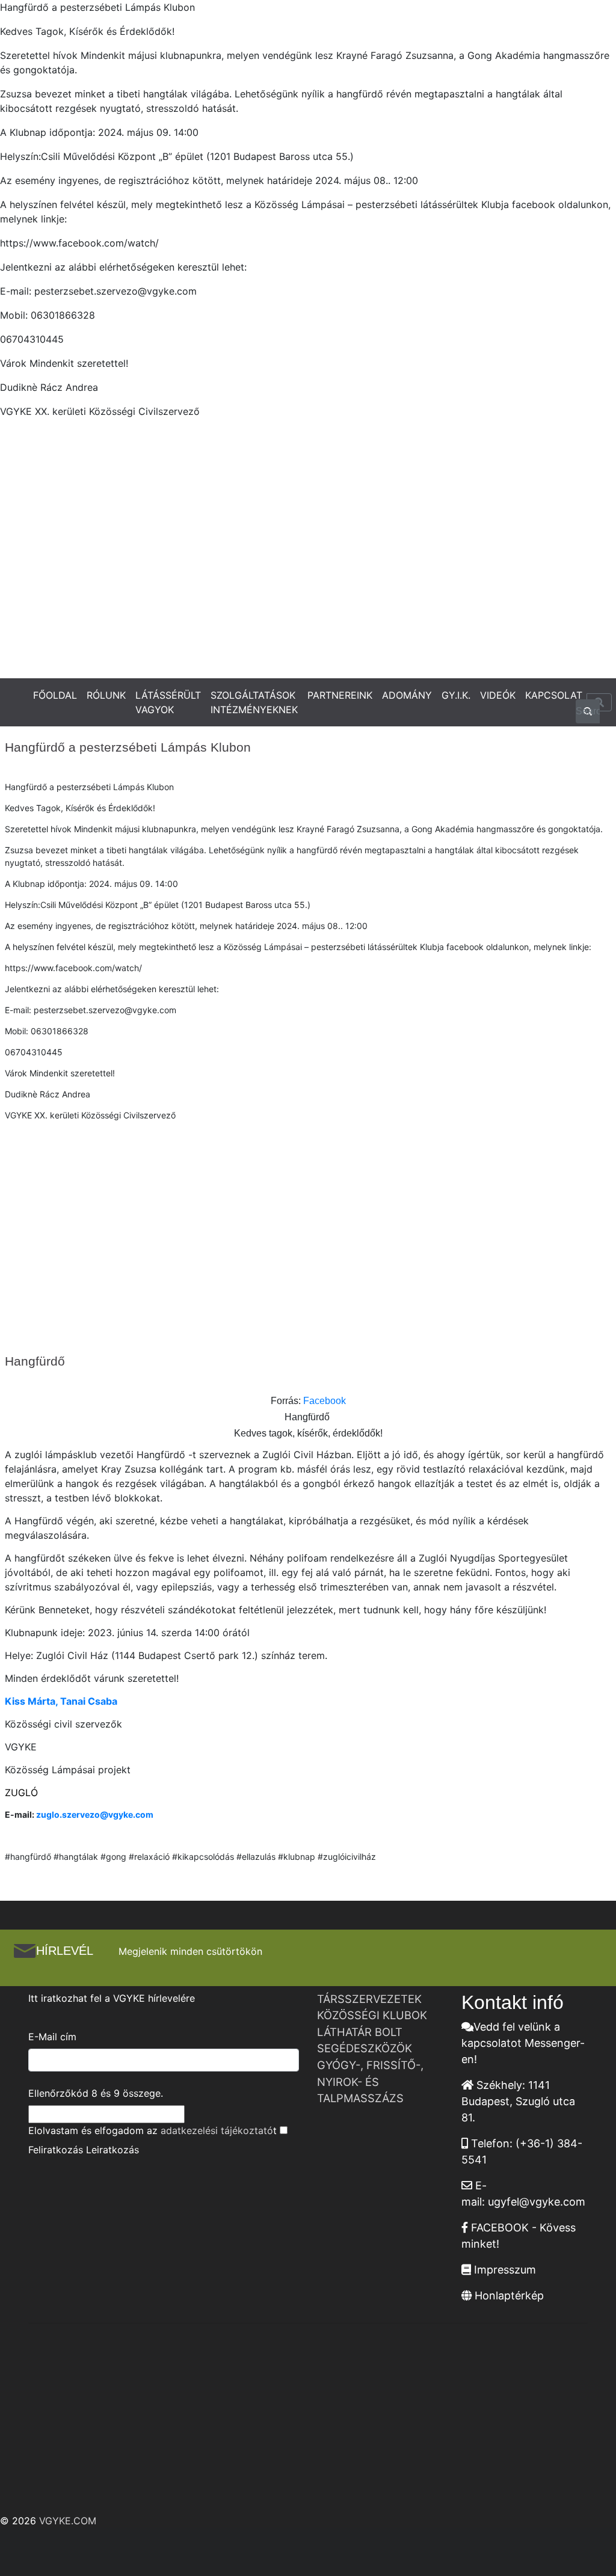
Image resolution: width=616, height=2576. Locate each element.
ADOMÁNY (407, 695)
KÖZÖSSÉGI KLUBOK (372, 2015)
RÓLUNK (106, 695)
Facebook (325, 1401)
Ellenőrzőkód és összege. (96, 2093)
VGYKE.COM (68, 2521)
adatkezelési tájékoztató (217, 2130)
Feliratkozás (56, 2150)
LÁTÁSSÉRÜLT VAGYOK (168, 702)
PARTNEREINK (340, 695)
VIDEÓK (498, 695)
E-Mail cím (52, 2037)
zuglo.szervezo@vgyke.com (95, 1814)
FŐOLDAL (55, 695)
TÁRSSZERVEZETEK (369, 1999)
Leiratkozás (112, 2150)
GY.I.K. (456, 695)
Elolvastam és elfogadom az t (152, 2130)
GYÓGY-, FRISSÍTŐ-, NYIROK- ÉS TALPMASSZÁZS (370, 2081)
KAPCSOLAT (554, 695)
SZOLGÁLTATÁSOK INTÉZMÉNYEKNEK (254, 702)
